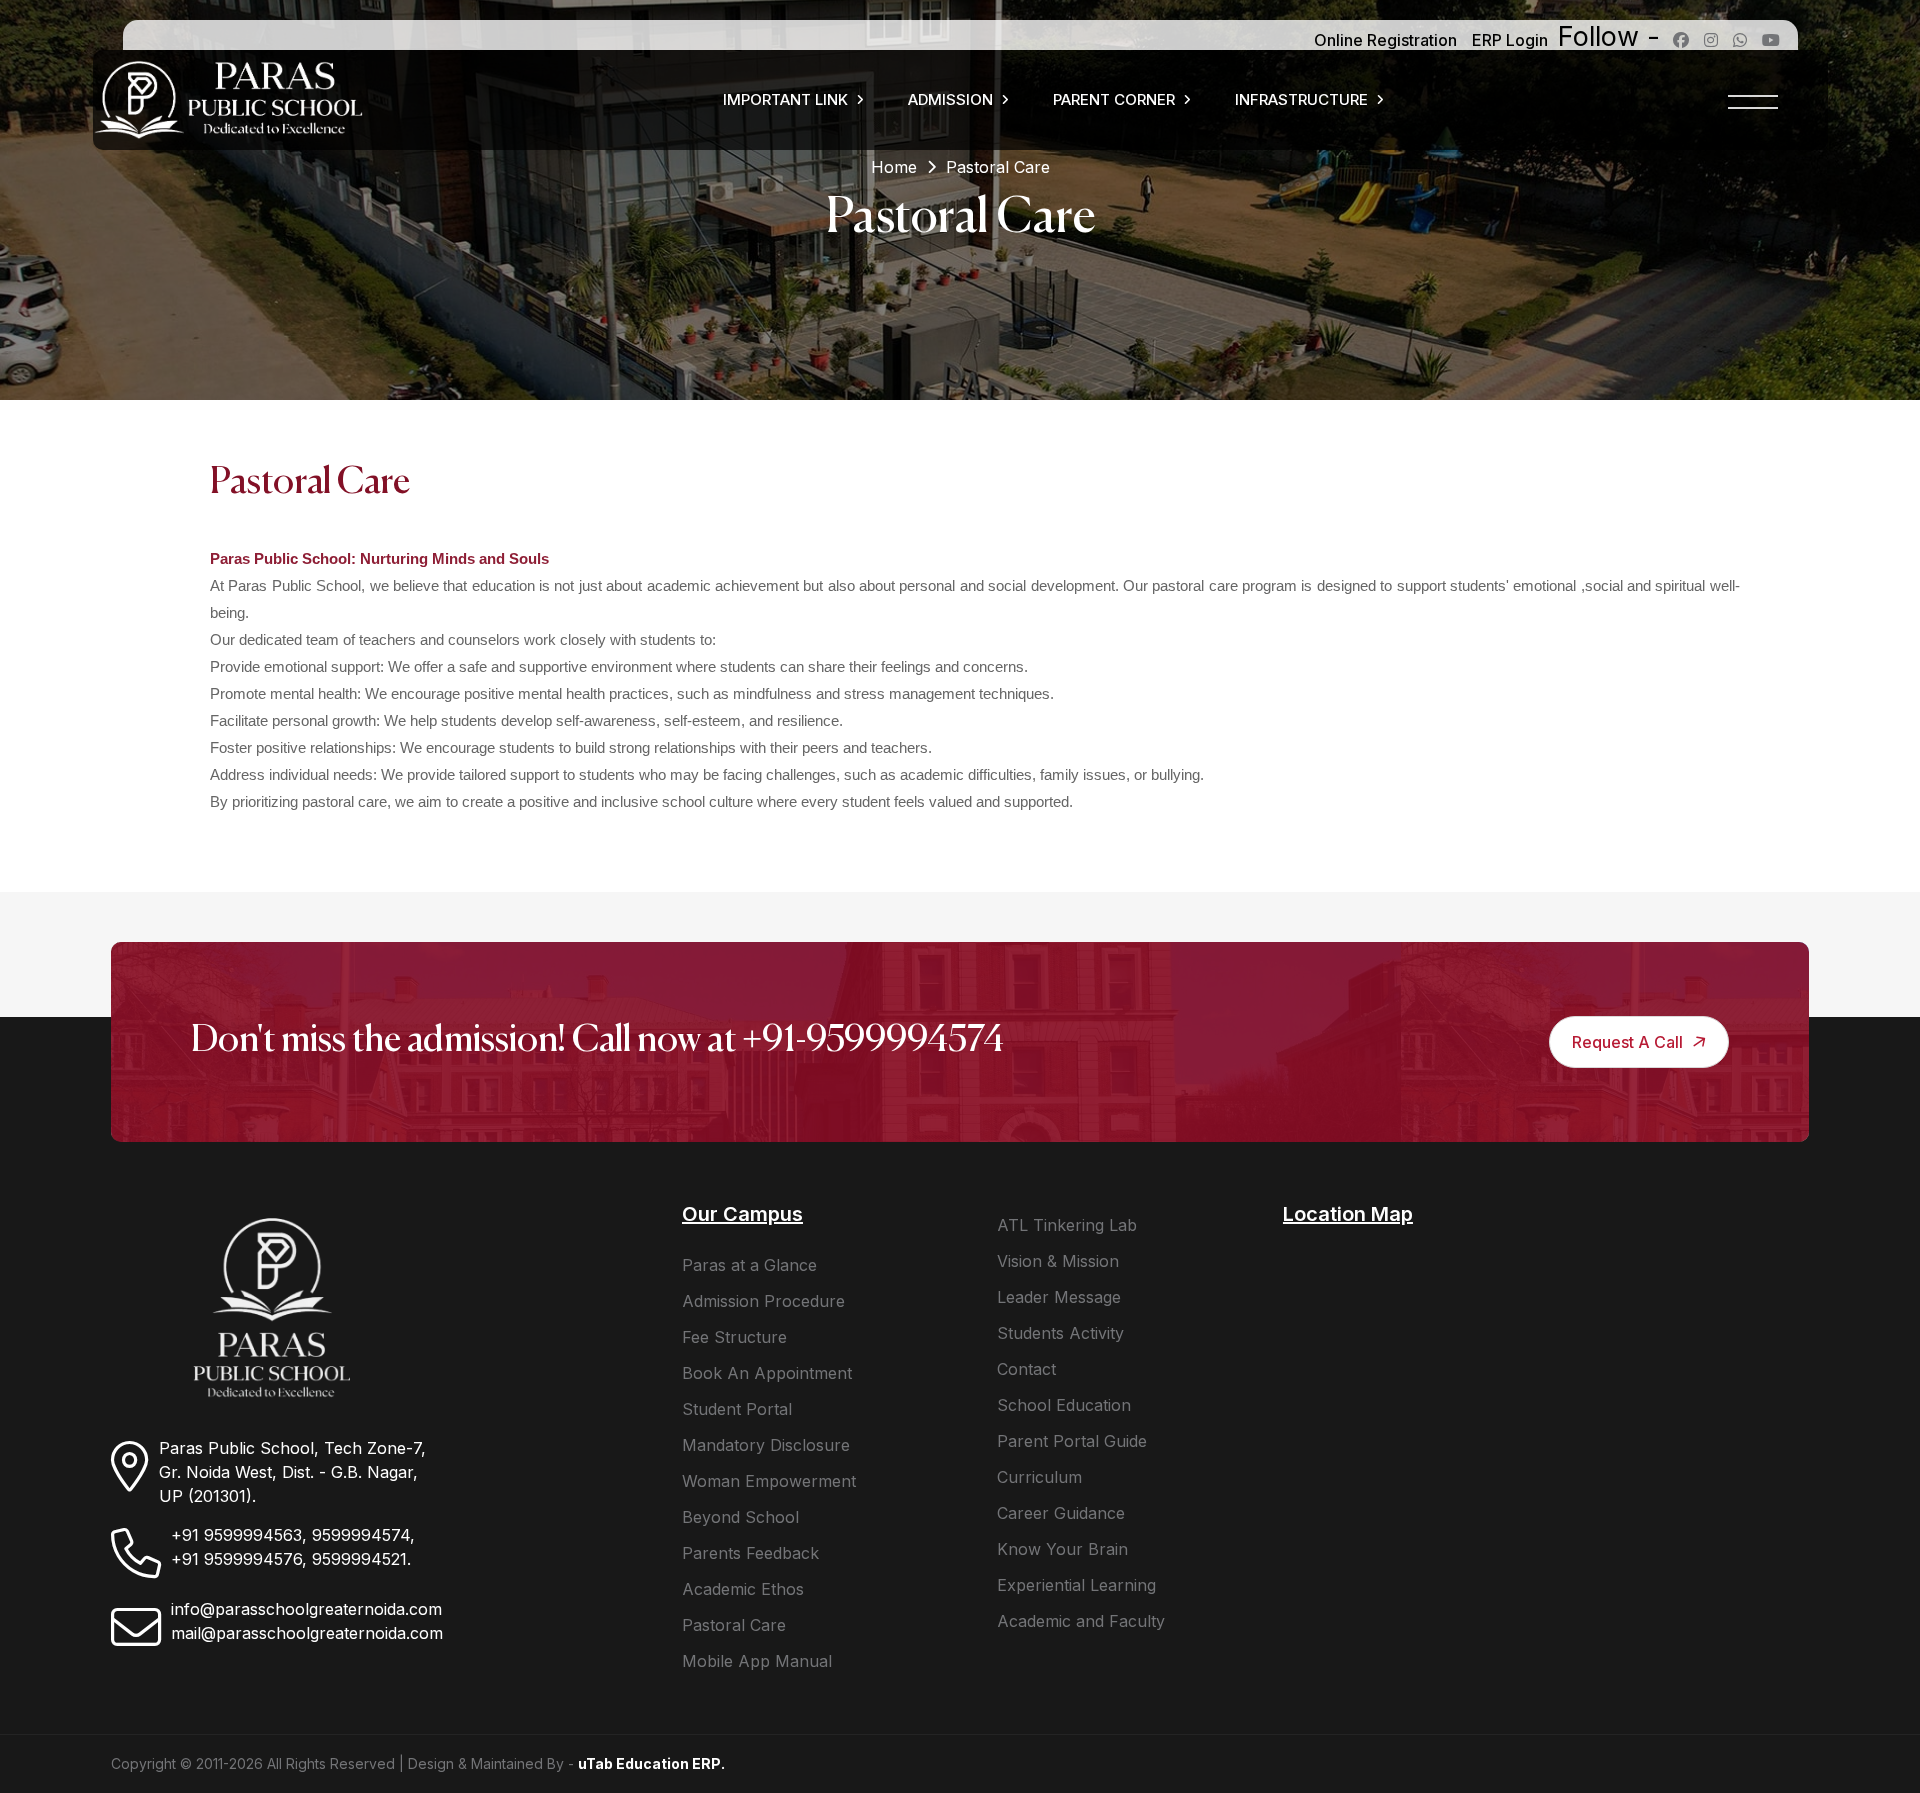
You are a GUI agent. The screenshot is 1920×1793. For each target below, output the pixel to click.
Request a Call (1629, 1042)
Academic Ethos (743, 1589)
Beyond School (740, 1517)
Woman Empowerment (769, 1481)
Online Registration (1385, 40)
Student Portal (737, 1409)
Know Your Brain (1062, 1549)
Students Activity (1060, 1333)
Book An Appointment (767, 1373)
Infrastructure (1301, 99)
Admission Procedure (763, 1301)
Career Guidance (1061, 1513)
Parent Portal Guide (1072, 1441)
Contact (1026, 1369)
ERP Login (1510, 40)
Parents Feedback (750, 1553)
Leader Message (1059, 1297)
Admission (950, 99)
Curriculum (1039, 1477)
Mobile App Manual (757, 1661)
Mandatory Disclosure (766, 1445)
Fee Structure (734, 1337)
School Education (1064, 1405)
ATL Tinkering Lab (1067, 1225)
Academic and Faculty (1081, 1621)
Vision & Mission (1058, 1261)
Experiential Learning (1076, 1585)
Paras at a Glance (749, 1265)
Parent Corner (1114, 99)
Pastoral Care (734, 1625)
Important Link (785, 99)
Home (894, 167)
